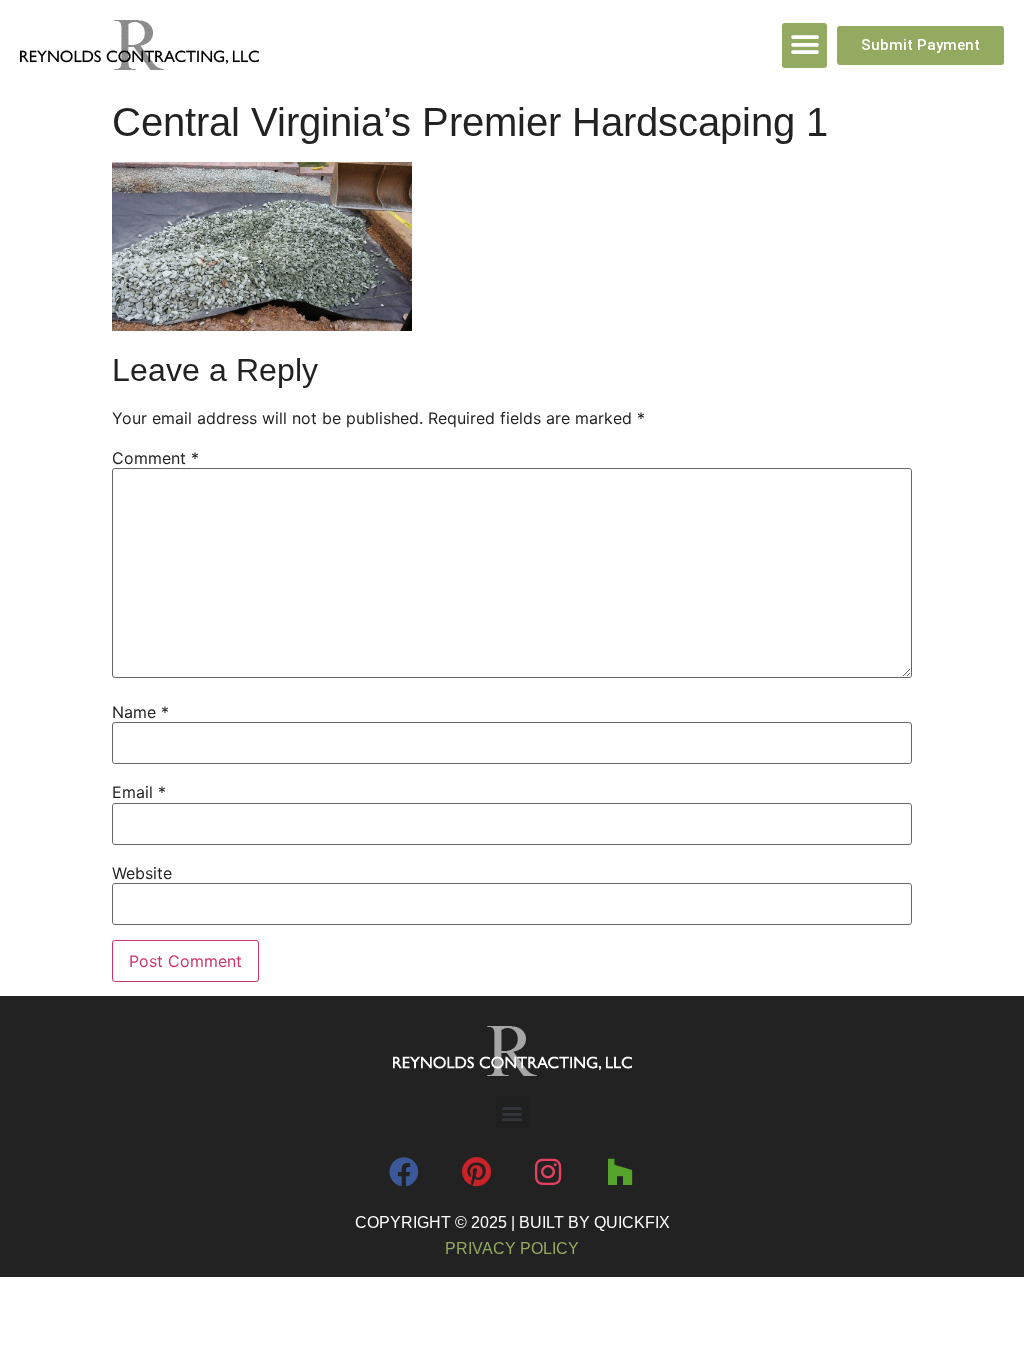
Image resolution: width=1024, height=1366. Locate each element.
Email (139, 792)
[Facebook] (404, 1172)
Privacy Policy (512, 1248)
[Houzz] (620, 1172)
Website (142, 873)
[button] (804, 45)
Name (140, 712)
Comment (155, 458)
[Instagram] (548, 1172)
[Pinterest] (476, 1172)
